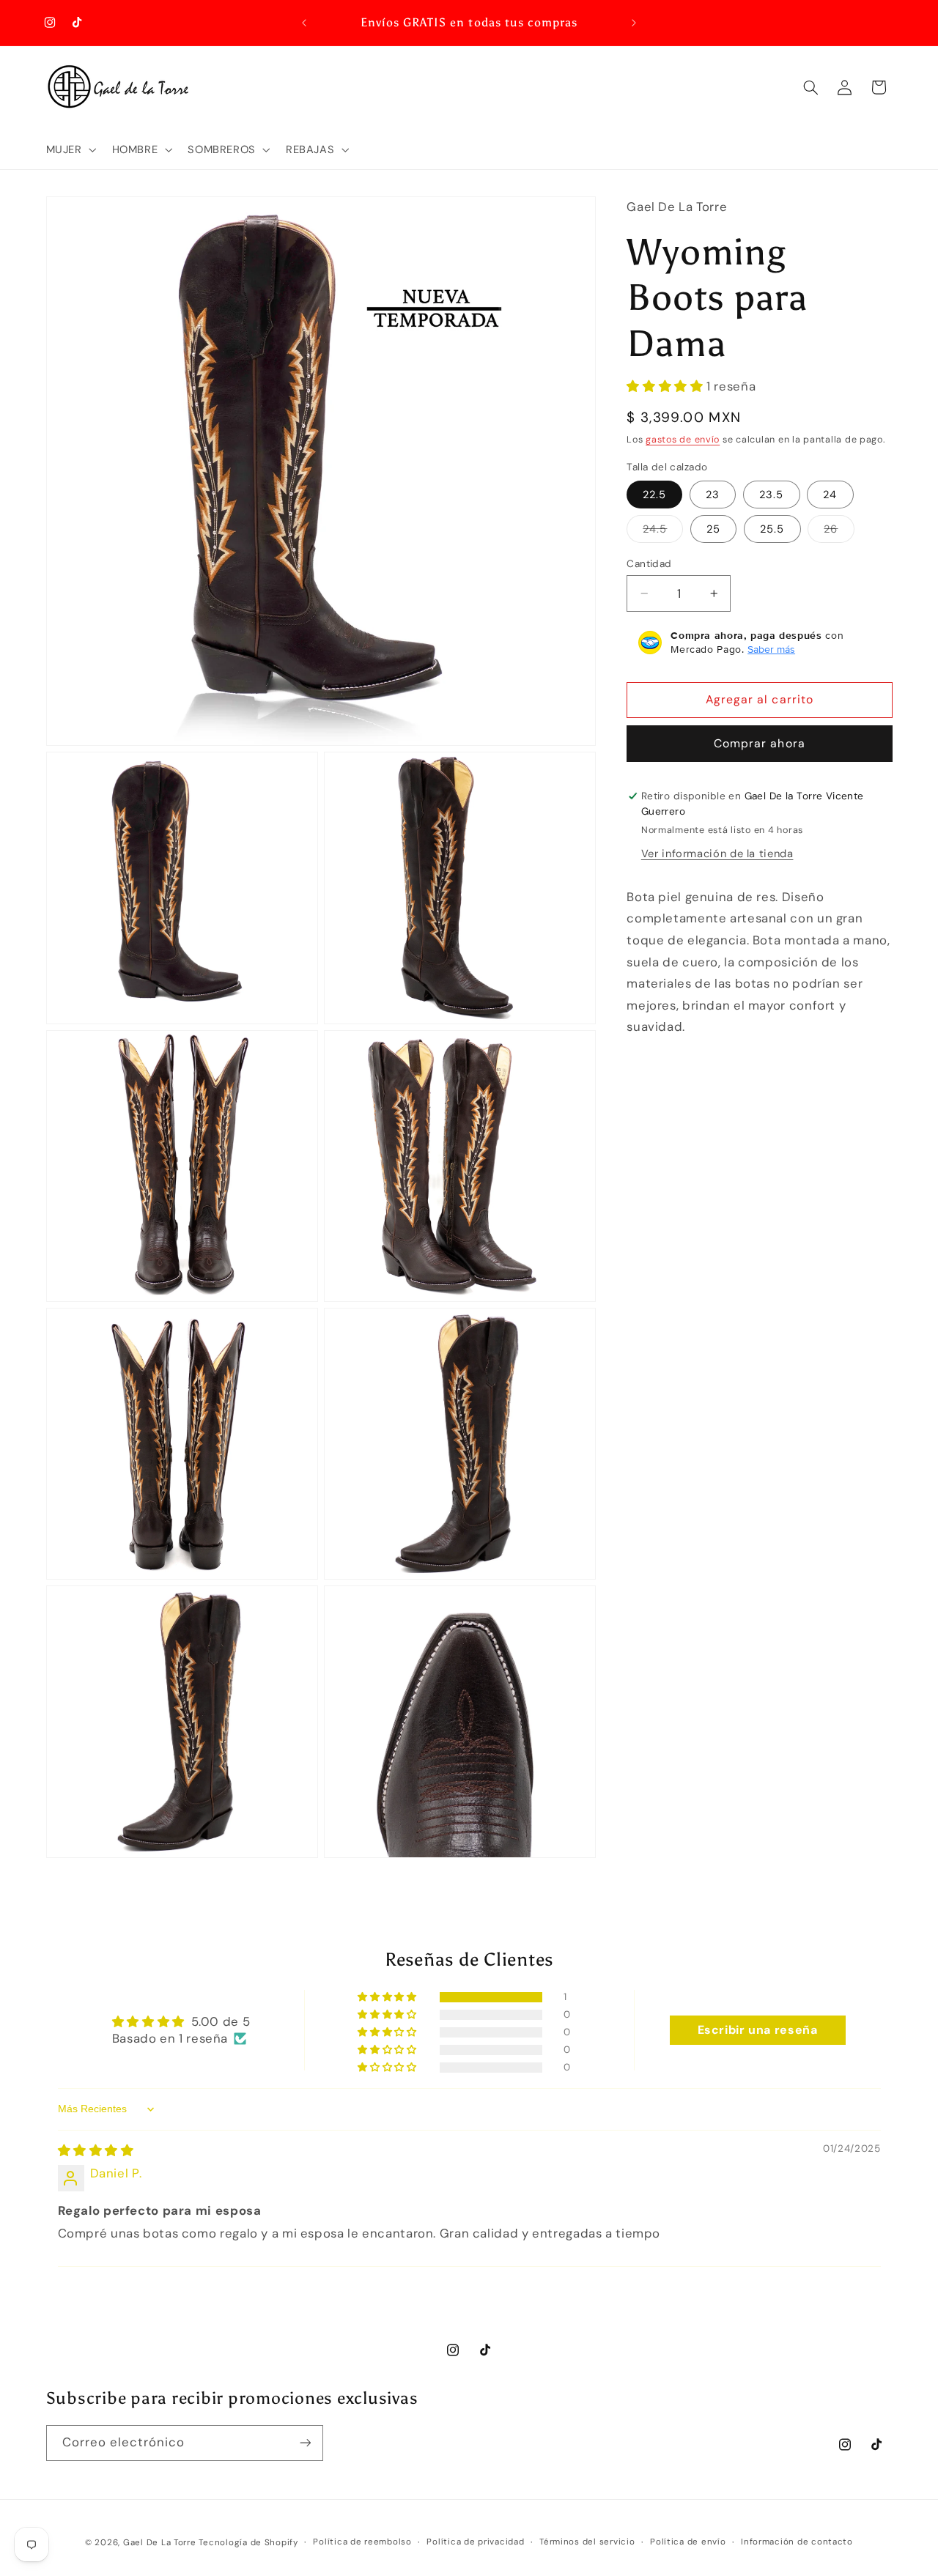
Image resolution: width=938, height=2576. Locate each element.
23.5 (771, 495)
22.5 (654, 495)
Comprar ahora (760, 743)
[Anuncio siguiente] (634, 23)
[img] (96, 2150)
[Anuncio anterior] (304, 23)
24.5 (663, 532)
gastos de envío (683, 440)
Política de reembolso (362, 2542)
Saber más (771, 649)
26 (839, 532)
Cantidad (649, 563)
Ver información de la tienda (717, 854)
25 (713, 529)
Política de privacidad (475, 2542)
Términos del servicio (587, 2542)
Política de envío (688, 2542)
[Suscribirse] (305, 2442)
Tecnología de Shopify (248, 2542)
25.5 (772, 529)
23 (713, 495)
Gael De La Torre (160, 2542)
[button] (70, 149)
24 (830, 495)
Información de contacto (797, 2542)
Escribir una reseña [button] (758, 2030)
